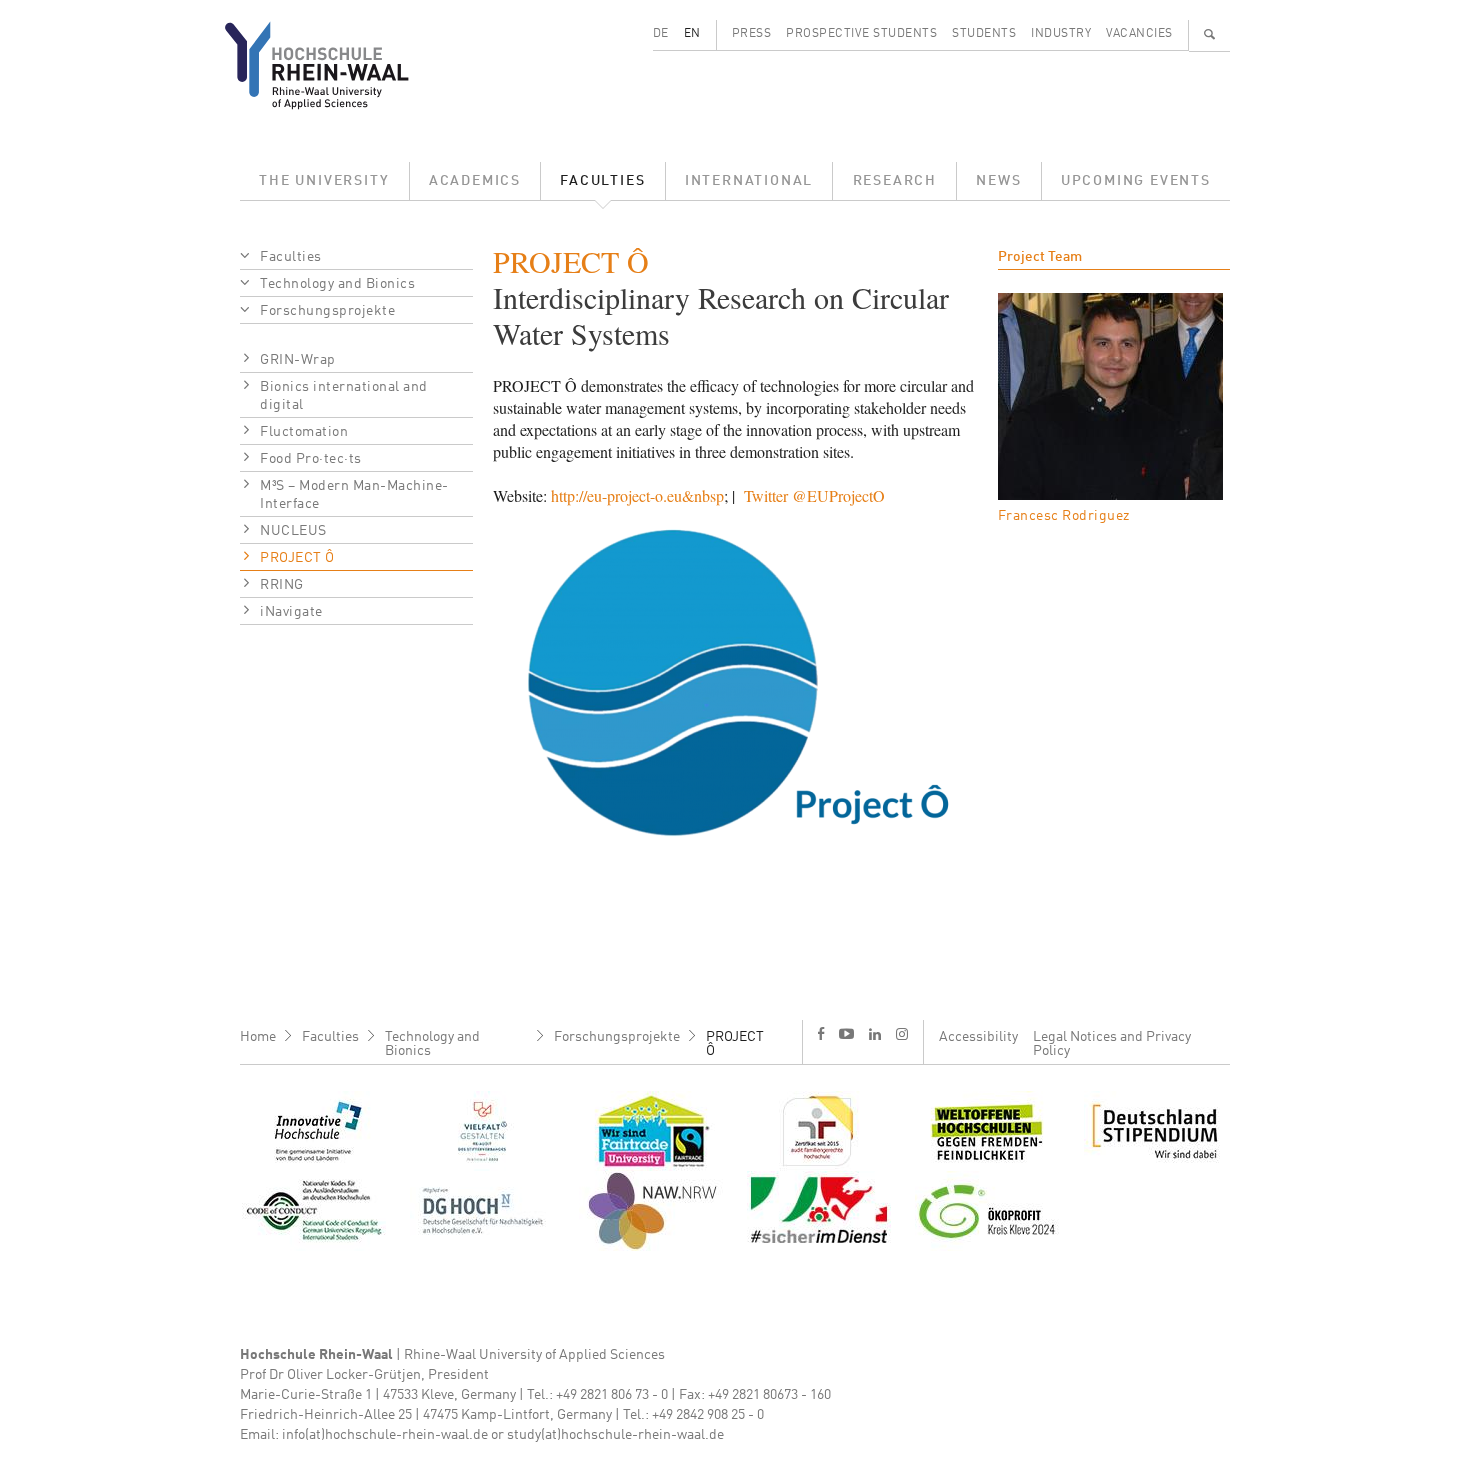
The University (324, 181)
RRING (282, 585)
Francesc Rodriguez (1064, 516)
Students (984, 34)
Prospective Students (861, 34)
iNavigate (291, 612)
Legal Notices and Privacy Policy (1112, 1044)
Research (895, 181)
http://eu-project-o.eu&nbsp (637, 495)
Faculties (602, 181)
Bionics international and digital (344, 396)
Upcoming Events (1136, 181)
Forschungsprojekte (327, 311)
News (998, 181)
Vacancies (1139, 34)
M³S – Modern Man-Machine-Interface (354, 495)
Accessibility (978, 1037)
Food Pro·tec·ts (311, 459)
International (749, 181)
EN (692, 34)
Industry (1061, 34)
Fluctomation (304, 432)
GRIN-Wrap (298, 360)
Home (258, 1037)
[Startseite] (332, 65)
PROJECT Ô (297, 558)
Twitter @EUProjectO (814, 495)
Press (752, 34)
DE (661, 34)
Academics (475, 181)
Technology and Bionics (337, 284)
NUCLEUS (293, 531)
